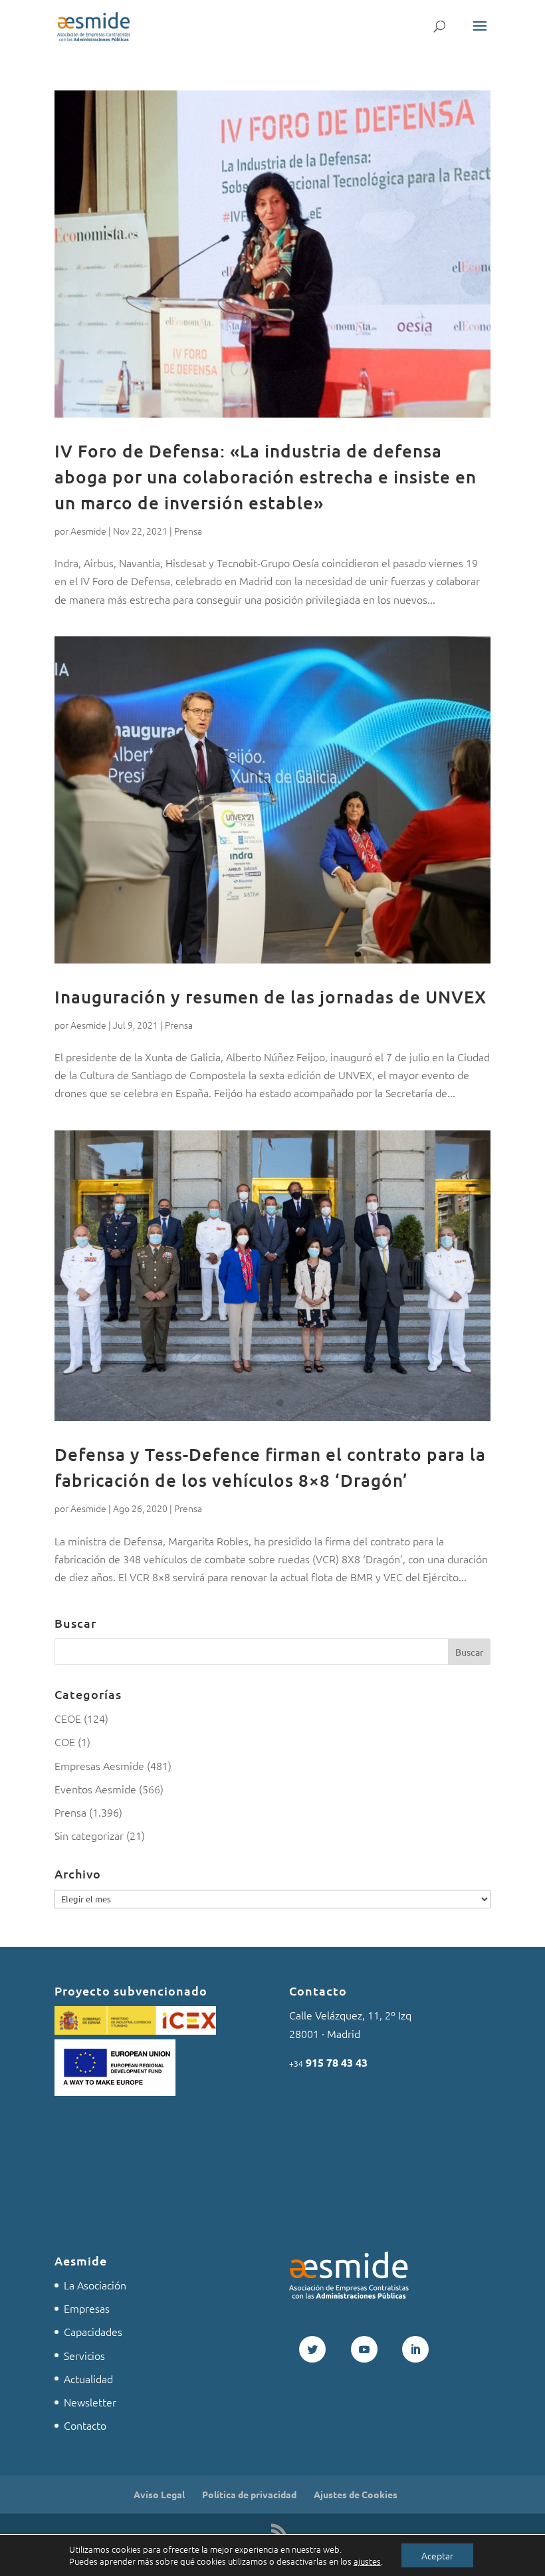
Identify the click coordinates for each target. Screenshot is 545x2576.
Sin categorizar (89, 1835)
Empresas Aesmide (99, 1765)
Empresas (87, 2308)
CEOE (68, 1718)
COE (65, 1741)
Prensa (188, 531)
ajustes (367, 2561)
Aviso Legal (159, 2494)
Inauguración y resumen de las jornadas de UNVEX (271, 996)
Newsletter (90, 2402)
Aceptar (437, 2555)
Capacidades (93, 2331)
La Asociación (95, 2285)
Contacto (85, 2425)
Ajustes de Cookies (356, 2494)
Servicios (84, 2355)
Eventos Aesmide (95, 1789)
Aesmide (88, 531)
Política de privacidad (249, 2494)
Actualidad (88, 2379)
